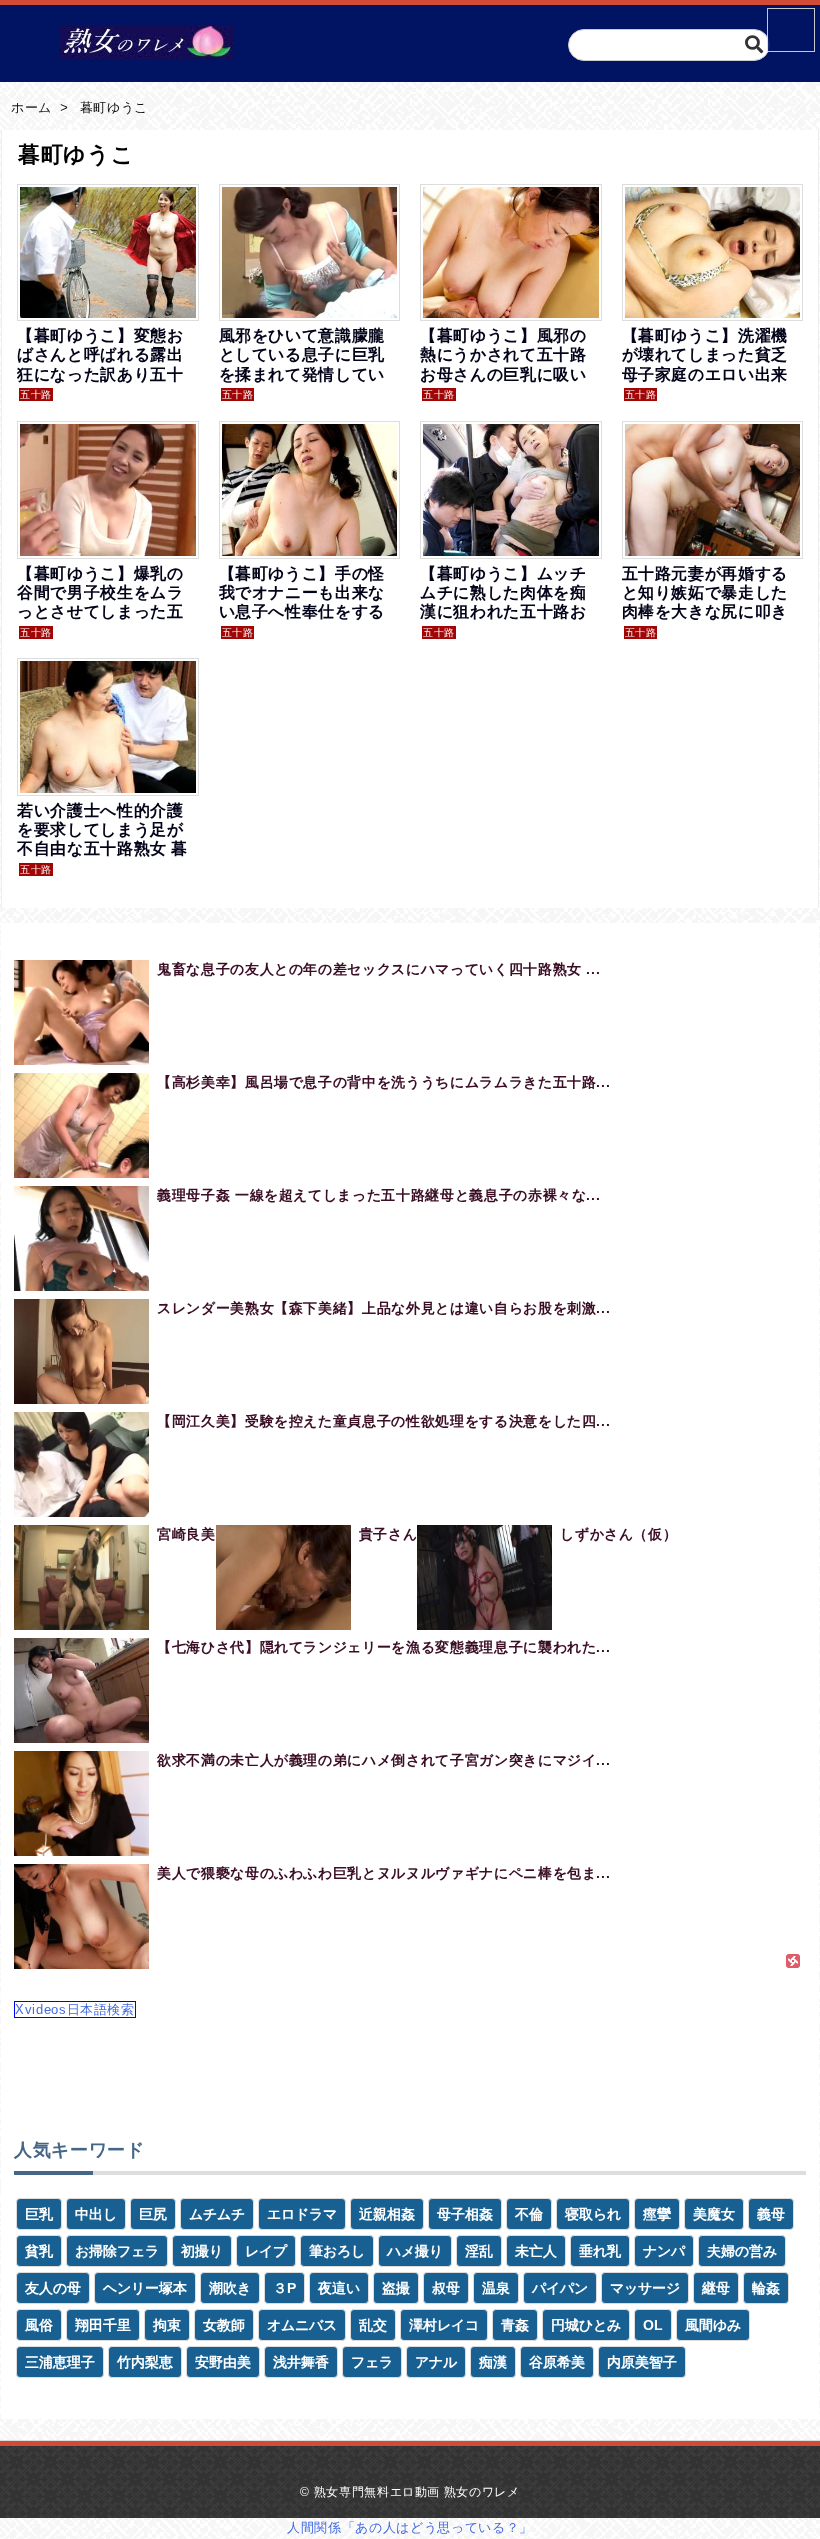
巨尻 (153, 2214)
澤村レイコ (444, 2325)
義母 (771, 2214)
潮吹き (230, 2288)
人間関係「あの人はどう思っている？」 (410, 2527)
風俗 (39, 2325)
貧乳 (39, 2251)
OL (653, 2325)
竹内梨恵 (145, 2362)
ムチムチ (217, 2214)
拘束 (167, 2325)
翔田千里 (103, 2325)
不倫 (529, 2214)
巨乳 (39, 2214)
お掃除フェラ (117, 2251)
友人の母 (53, 2288)
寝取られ (593, 2214)
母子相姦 (465, 2214)
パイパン (560, 2288)
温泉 (496, 2288)
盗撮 (396, 2288)
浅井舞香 (301, 2362)
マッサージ (645, 2288)
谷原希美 (557, 2362)
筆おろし (337, 2251)
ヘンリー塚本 (145, 2288)
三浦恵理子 (60, 2362)
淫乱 (479, 2251)
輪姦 (766, 2288)
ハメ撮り (415, 2251)
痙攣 (657, 2214)
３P (284, 2288)
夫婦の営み (742, 2251)
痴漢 (493, 2362)
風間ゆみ (713, 2325)
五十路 (36, 394)
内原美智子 (642, 2362)
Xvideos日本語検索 (75, 2009)
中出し (96, 2214)
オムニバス (302, 2325)
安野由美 (223, 2362)
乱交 (373, 2325)
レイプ (266, 2251)
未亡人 (536, 2251)
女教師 (224, 2325)
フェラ (372, 2362)
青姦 (515, 2325)
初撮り (202, 2251)
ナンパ (664, 2251)
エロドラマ (302, 2214)
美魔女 (714, 2214)
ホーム (31, 107)
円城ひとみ (586, 2325)
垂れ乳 (600, 2251)
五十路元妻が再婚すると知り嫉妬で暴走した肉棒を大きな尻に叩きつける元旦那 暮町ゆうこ (707, 612)
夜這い (339, 2288)
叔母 (446, 2288)
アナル (436, 2362)
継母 (716, 2288)
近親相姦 (387, 2214)
